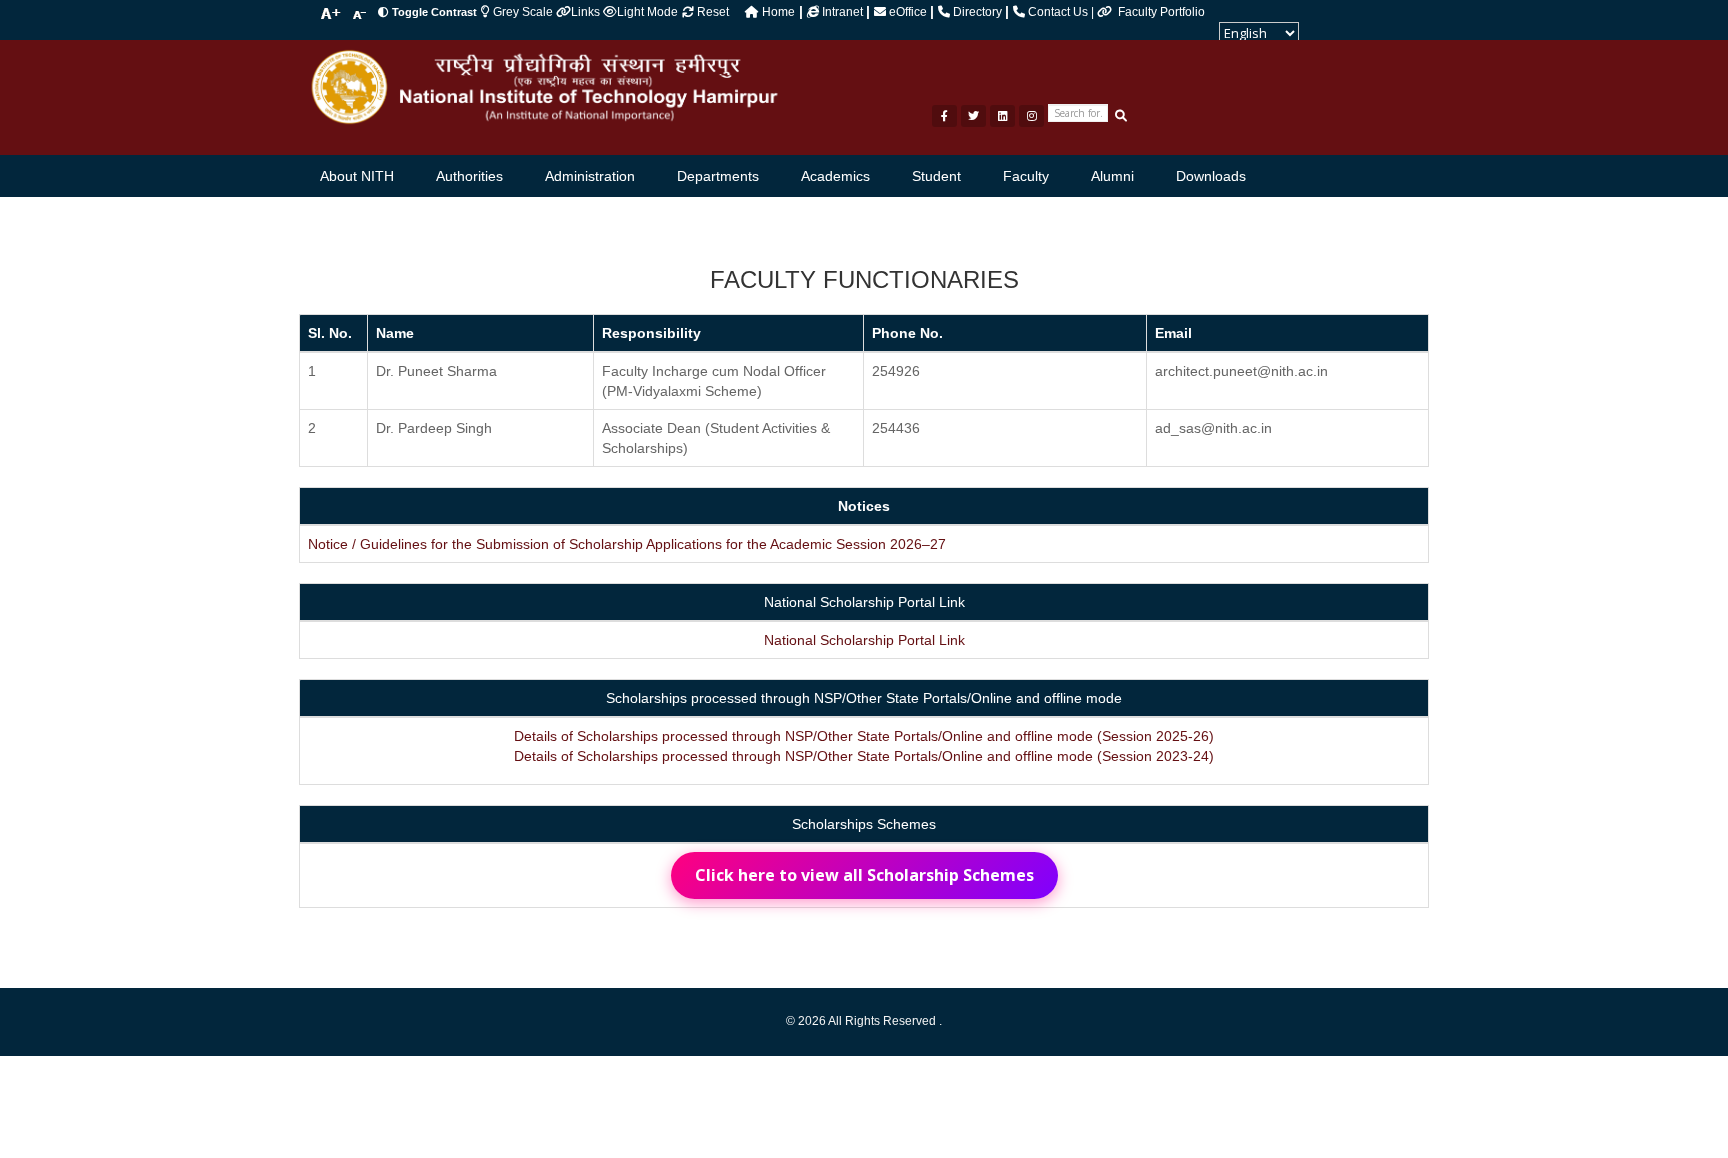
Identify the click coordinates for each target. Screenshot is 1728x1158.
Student (936, 176)
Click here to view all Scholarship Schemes (864, 875)
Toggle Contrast (434, 12)
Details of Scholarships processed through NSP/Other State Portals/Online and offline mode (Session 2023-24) (864, 756)
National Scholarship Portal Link (864, 640)
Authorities (469, 176)
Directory (977, 12)
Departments (718, 176)
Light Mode (647, 12)
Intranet (842, 12)
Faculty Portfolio (1161, 12)
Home (777, 12)
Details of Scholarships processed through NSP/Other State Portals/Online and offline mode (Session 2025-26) (864, 736)
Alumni (1112, 176)
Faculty (1026, 176)
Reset (711, 12)
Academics (835, 176)
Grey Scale (523, 12)
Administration (590, 176)
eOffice (908, 12)
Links (587, 12)
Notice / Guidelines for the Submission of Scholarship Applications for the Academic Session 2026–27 (627, 544)
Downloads (1211, 176)
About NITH (357, 176)
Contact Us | (1061, 12)
